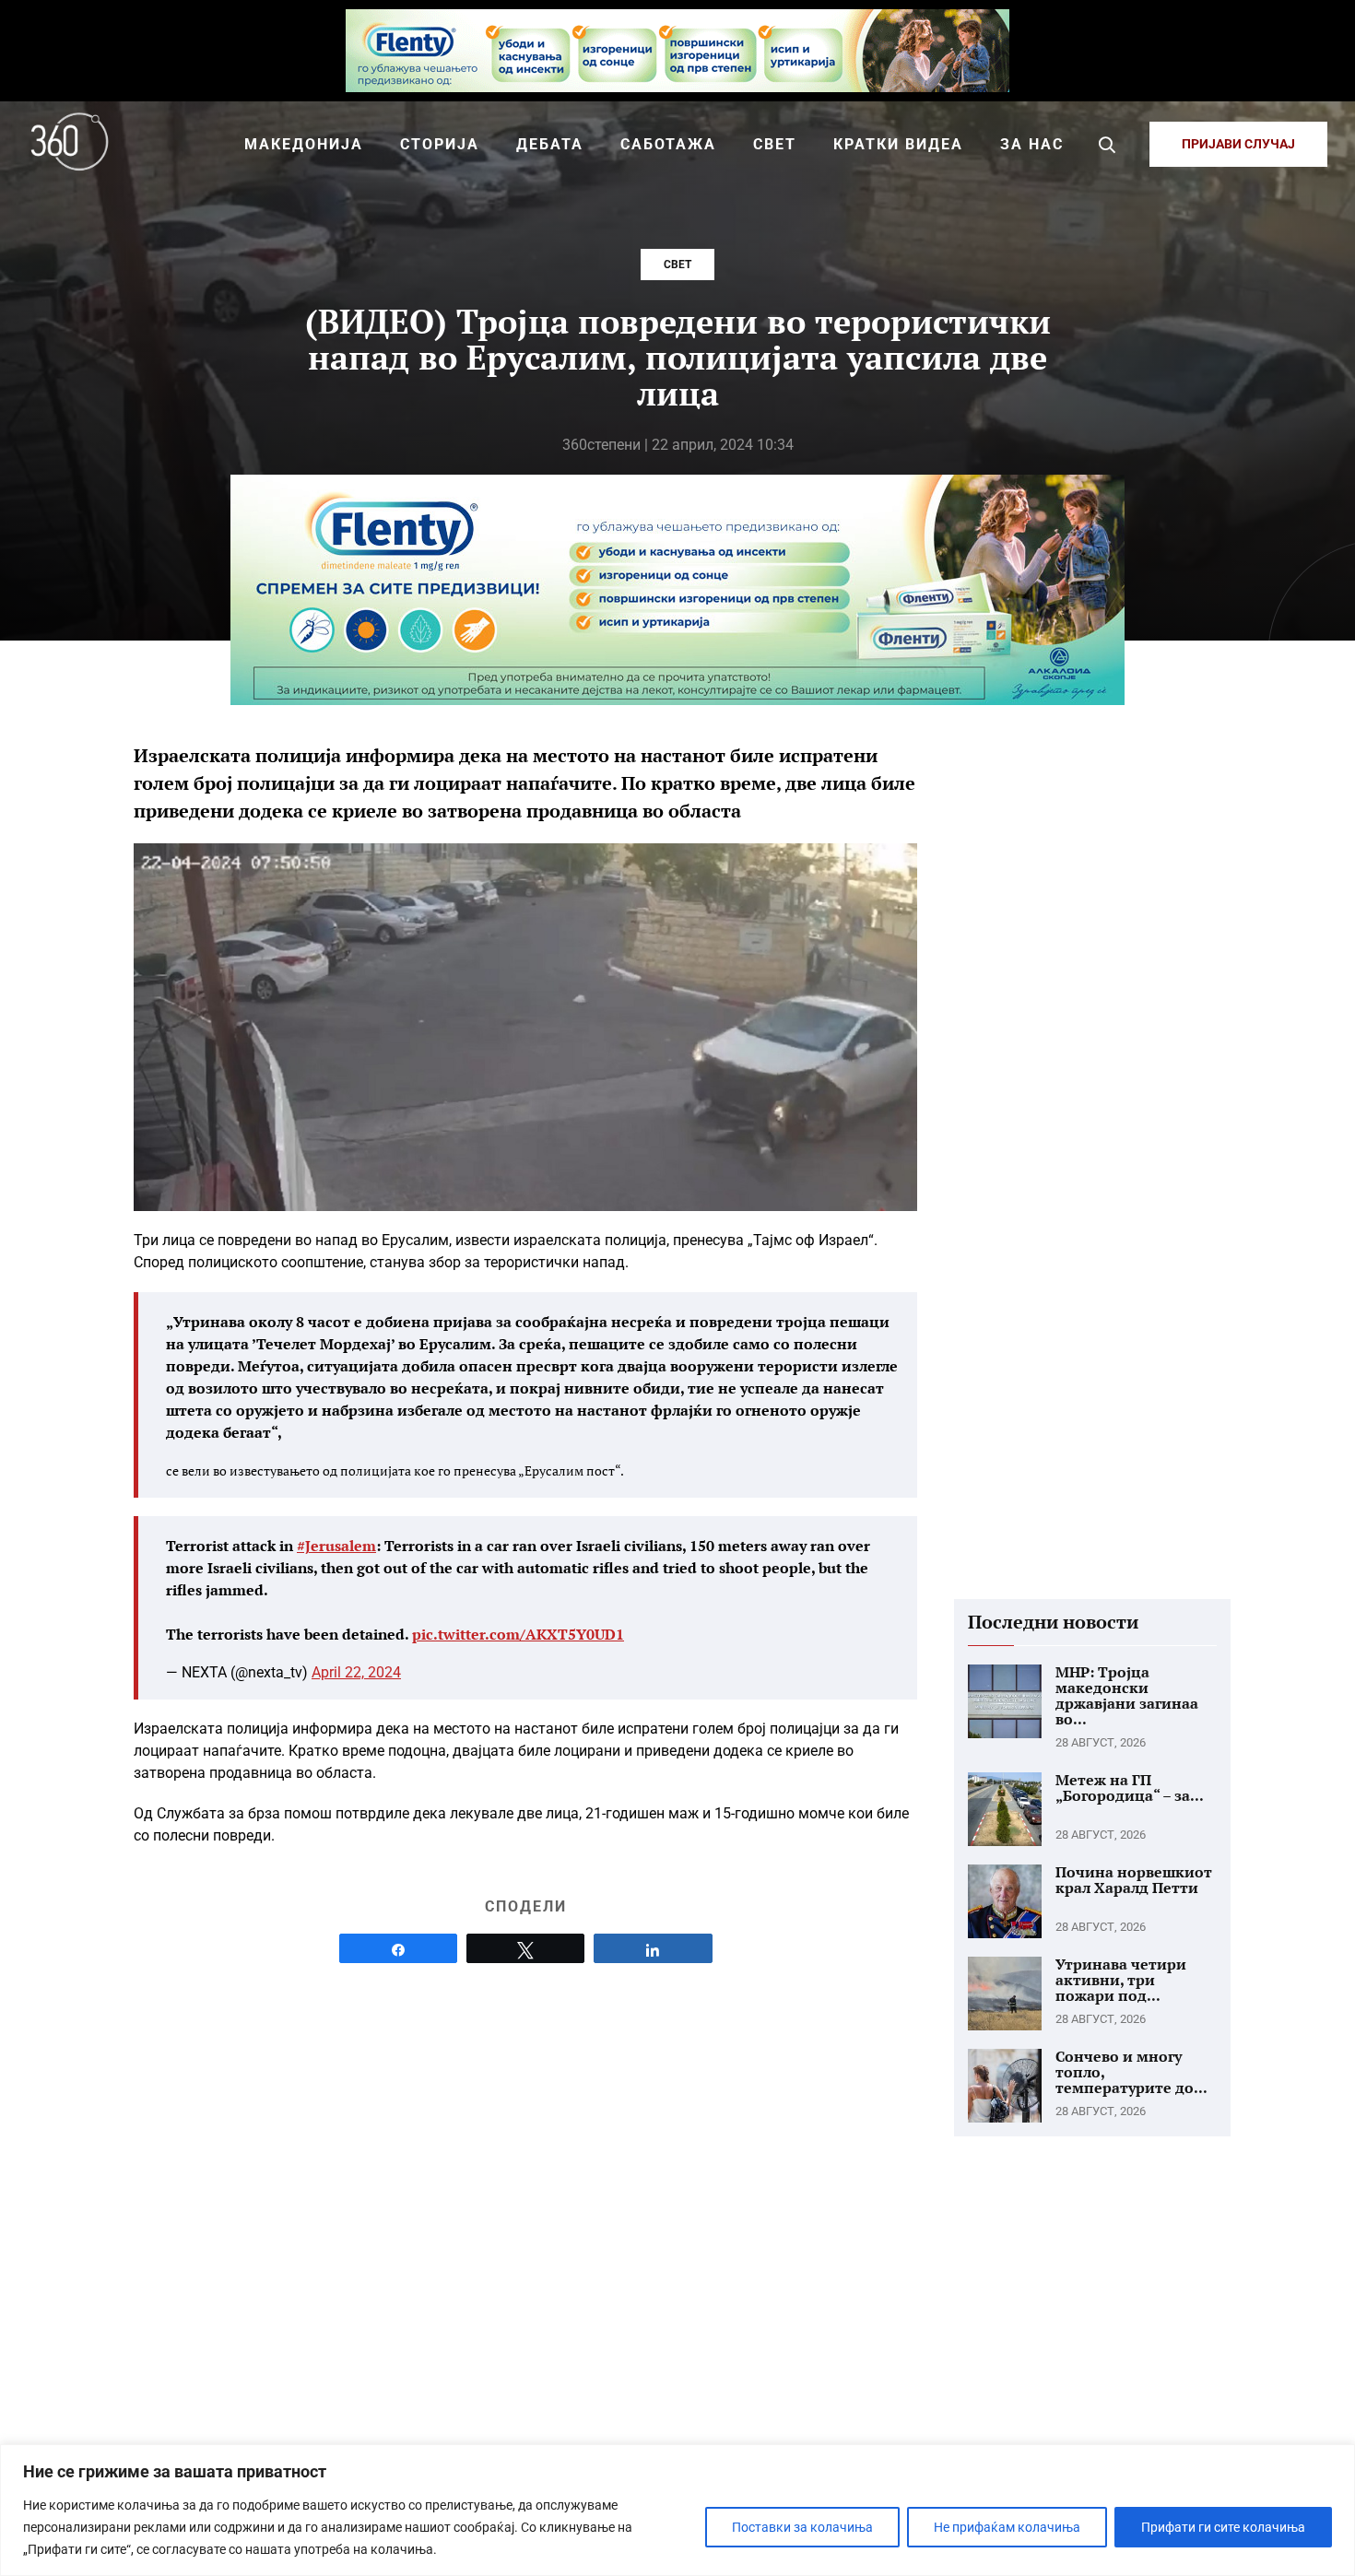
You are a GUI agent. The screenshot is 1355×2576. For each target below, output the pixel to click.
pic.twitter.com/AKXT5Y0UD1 (518, 1634)
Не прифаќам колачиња (1007, 2527)
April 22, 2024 (356, 1672)
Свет (677, 265)
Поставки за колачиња (802, 2527)
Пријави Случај (1238, 144)
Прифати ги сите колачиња (1223, 2527)
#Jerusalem (336, 1546)
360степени (601, 445)
